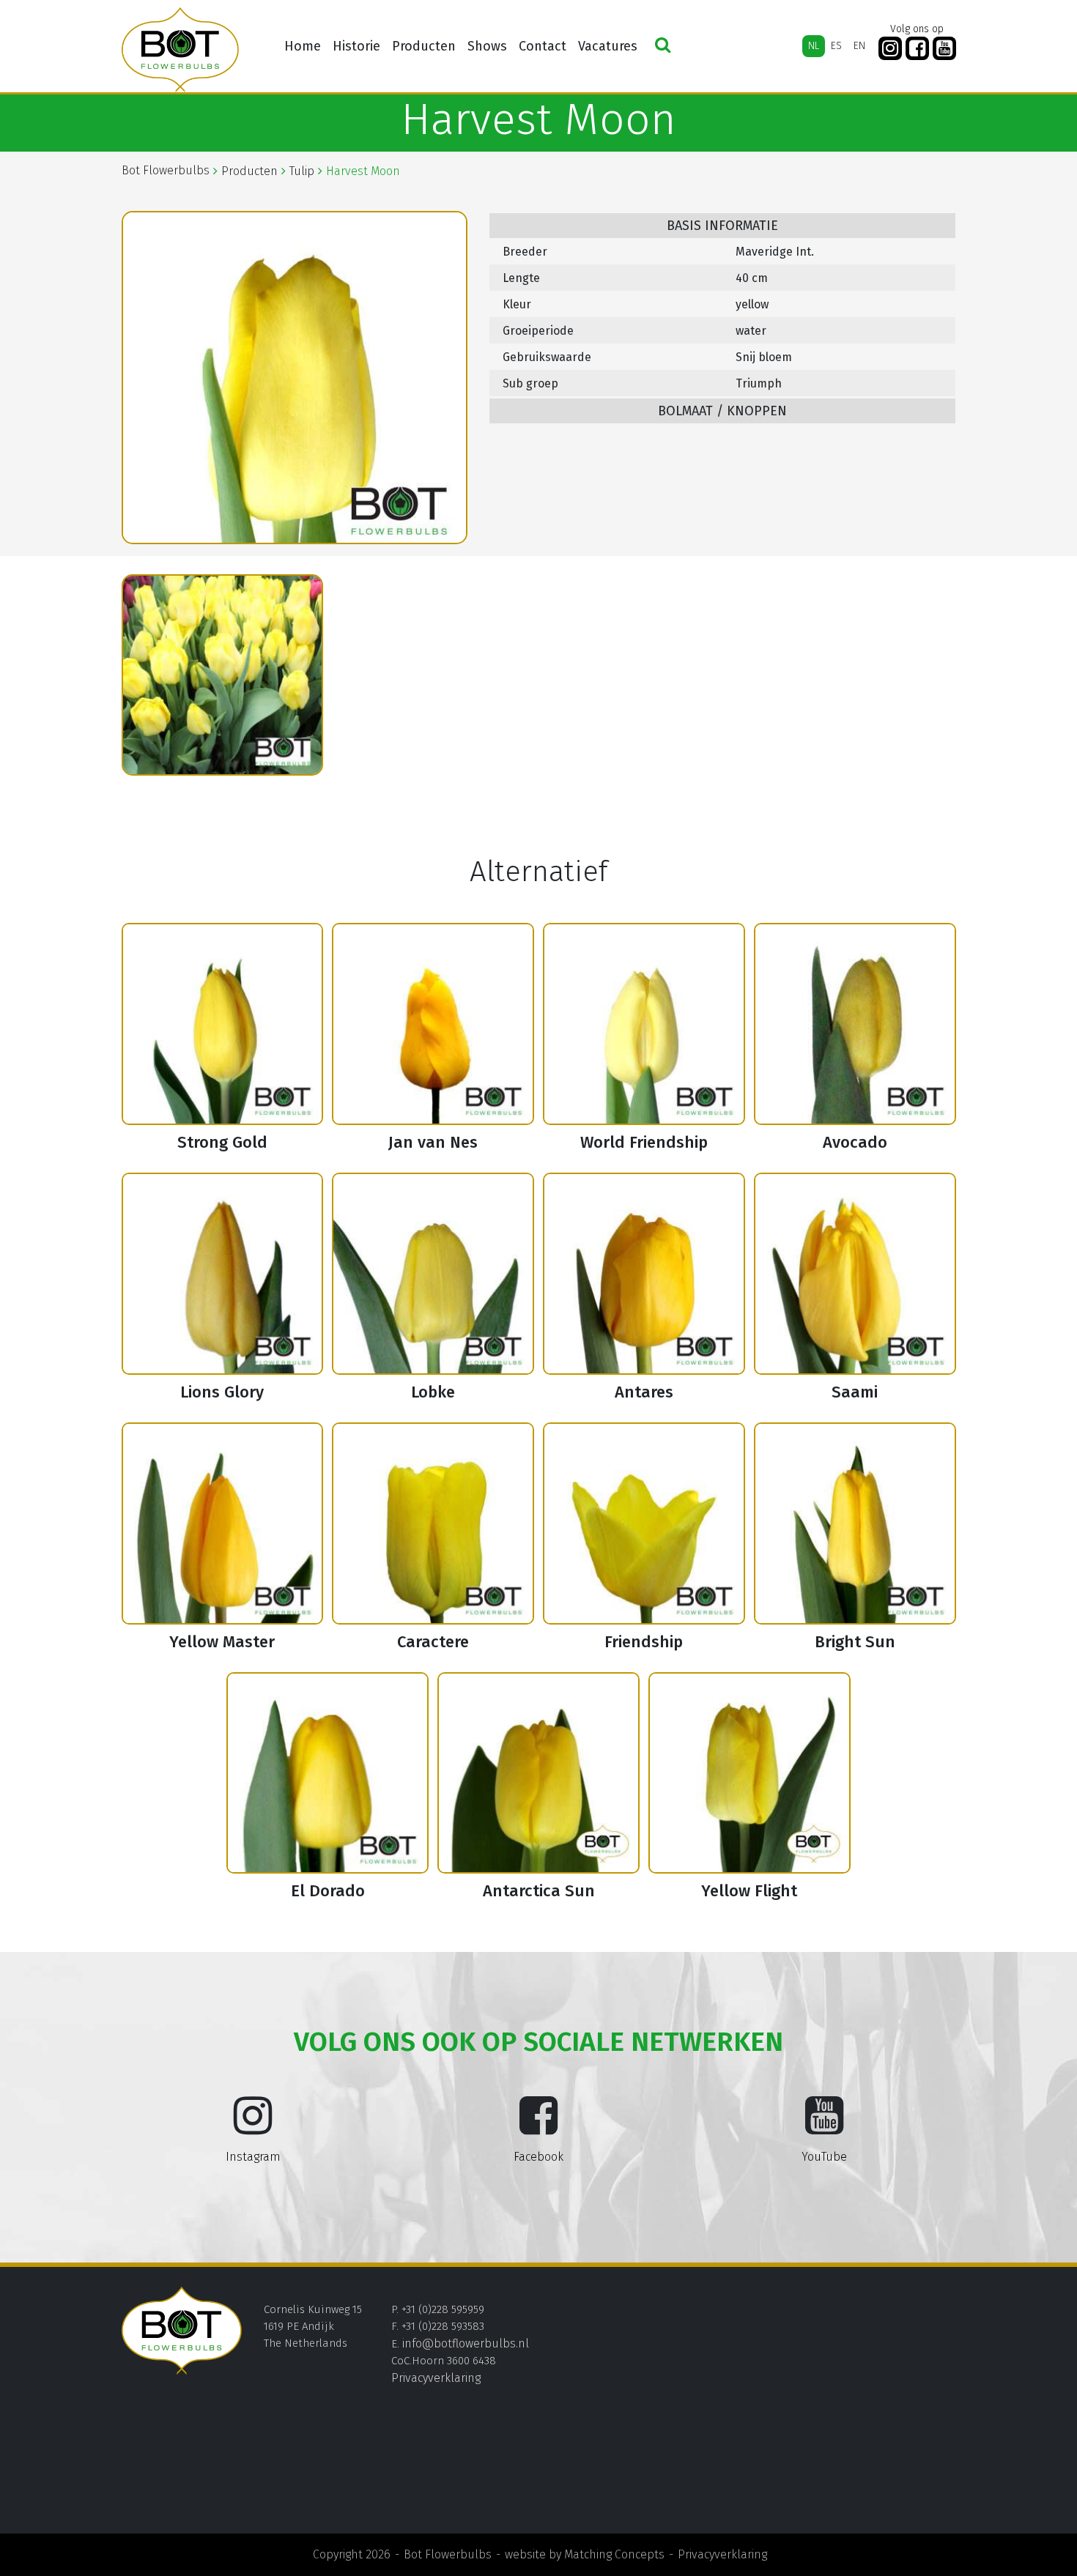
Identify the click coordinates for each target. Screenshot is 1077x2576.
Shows (487, 46)
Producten (424, 46)
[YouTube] (944, 49)
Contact (543, 46)
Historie (356, 46)
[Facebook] (917, 49)
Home (303, 46)
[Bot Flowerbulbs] (180, 50)
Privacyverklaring (436, 2378)
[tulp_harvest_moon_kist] (223, 675)
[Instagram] (890, 49)
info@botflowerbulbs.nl (466, 2343)
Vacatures (608, 46)
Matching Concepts (614, 2554)
